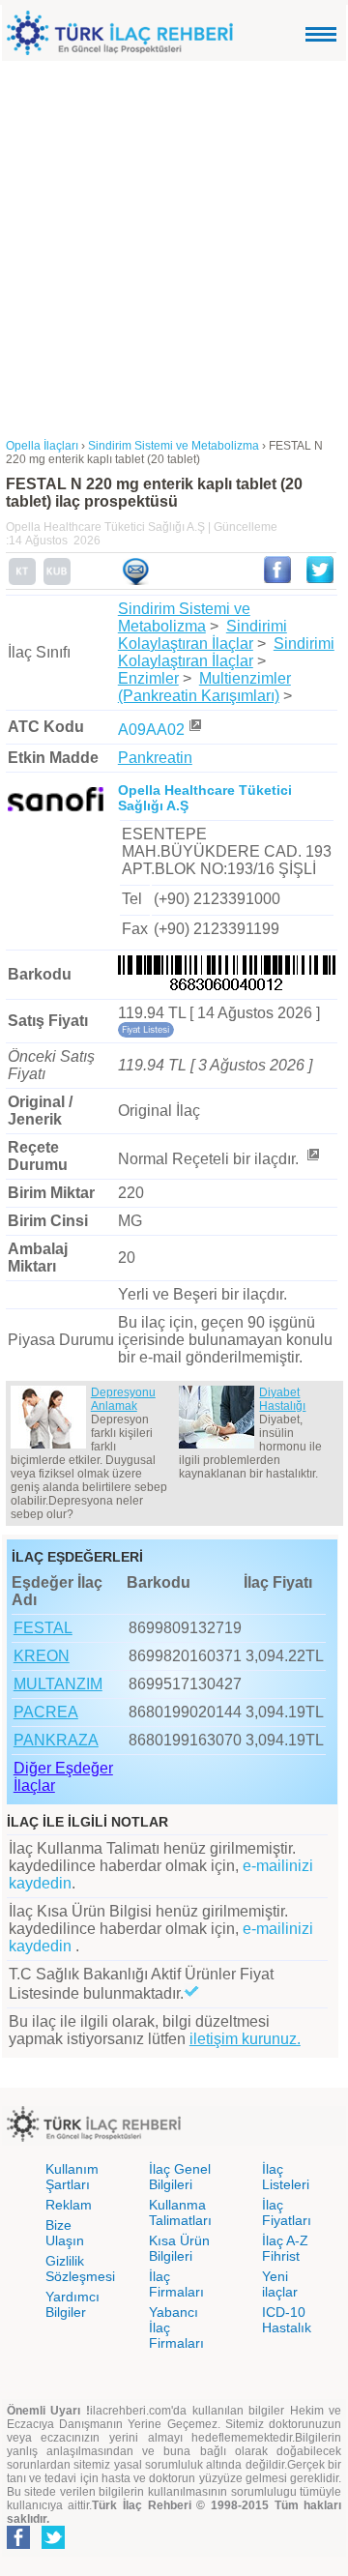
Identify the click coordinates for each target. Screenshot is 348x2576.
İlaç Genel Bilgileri (180, 2177)
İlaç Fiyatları (287, 2212)
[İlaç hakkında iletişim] (135, 581)
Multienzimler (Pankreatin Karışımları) (204, 687)
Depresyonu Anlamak (123, 1399)
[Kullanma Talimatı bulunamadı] (22, 581)
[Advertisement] (174, 245)
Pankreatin (155, 758)
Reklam (69, 2205)
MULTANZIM (58, 1684)
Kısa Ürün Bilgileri (179, 2248)
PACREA (46, 1712)
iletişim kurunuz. (245, 2039)
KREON (42, 1656)
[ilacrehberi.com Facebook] (18, 2545)
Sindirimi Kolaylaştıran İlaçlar (203, 635)
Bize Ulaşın (65, 2233)
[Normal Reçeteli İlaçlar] (312, 1159)
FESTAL (43, 1628)
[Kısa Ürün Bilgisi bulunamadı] (57, 581)
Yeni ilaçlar (280, 2284)
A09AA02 (151, 730)
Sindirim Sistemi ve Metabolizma (184, 617)
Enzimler (148, 678)
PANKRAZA (56, 1740)
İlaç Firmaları (176, 2284)
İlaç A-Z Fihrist (285, 2248)
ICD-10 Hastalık (287, 2320)
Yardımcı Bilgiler (72, 2304)
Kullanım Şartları (72, 2177)
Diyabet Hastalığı (282, 1399)
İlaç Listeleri (286, 2177)
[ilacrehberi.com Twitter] (53, 2545)
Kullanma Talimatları (180, 2212)
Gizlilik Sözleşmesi (80, 2269)
